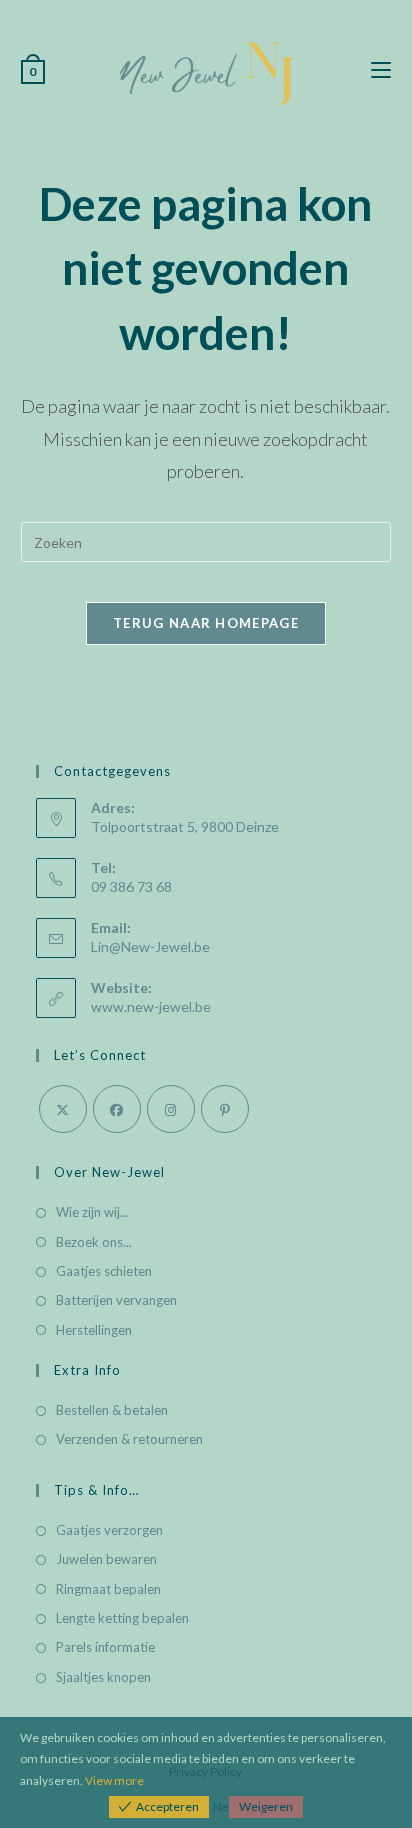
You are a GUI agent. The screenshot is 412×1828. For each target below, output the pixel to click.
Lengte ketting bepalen (122, 1618)
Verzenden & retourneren (129, 1439)
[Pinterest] (225, 1109)
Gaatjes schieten (104, 1271)
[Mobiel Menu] (381, 70)
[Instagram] (171, 1109)
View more (114, 1780)
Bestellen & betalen (112, 1410)
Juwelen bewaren (106, 1559)
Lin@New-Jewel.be (150, 946)
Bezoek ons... (94, 1242)
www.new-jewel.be (151, 1006)
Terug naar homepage (206, 623)
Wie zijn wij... (92, 1212)
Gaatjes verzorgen (109, 1530)
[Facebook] (117, 1109)
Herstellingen (94, 1330)
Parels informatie (105, 1647)
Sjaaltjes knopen (103, 1677)
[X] (63, 1109)
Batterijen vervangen (116, 1300)
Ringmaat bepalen (108, 1589)
